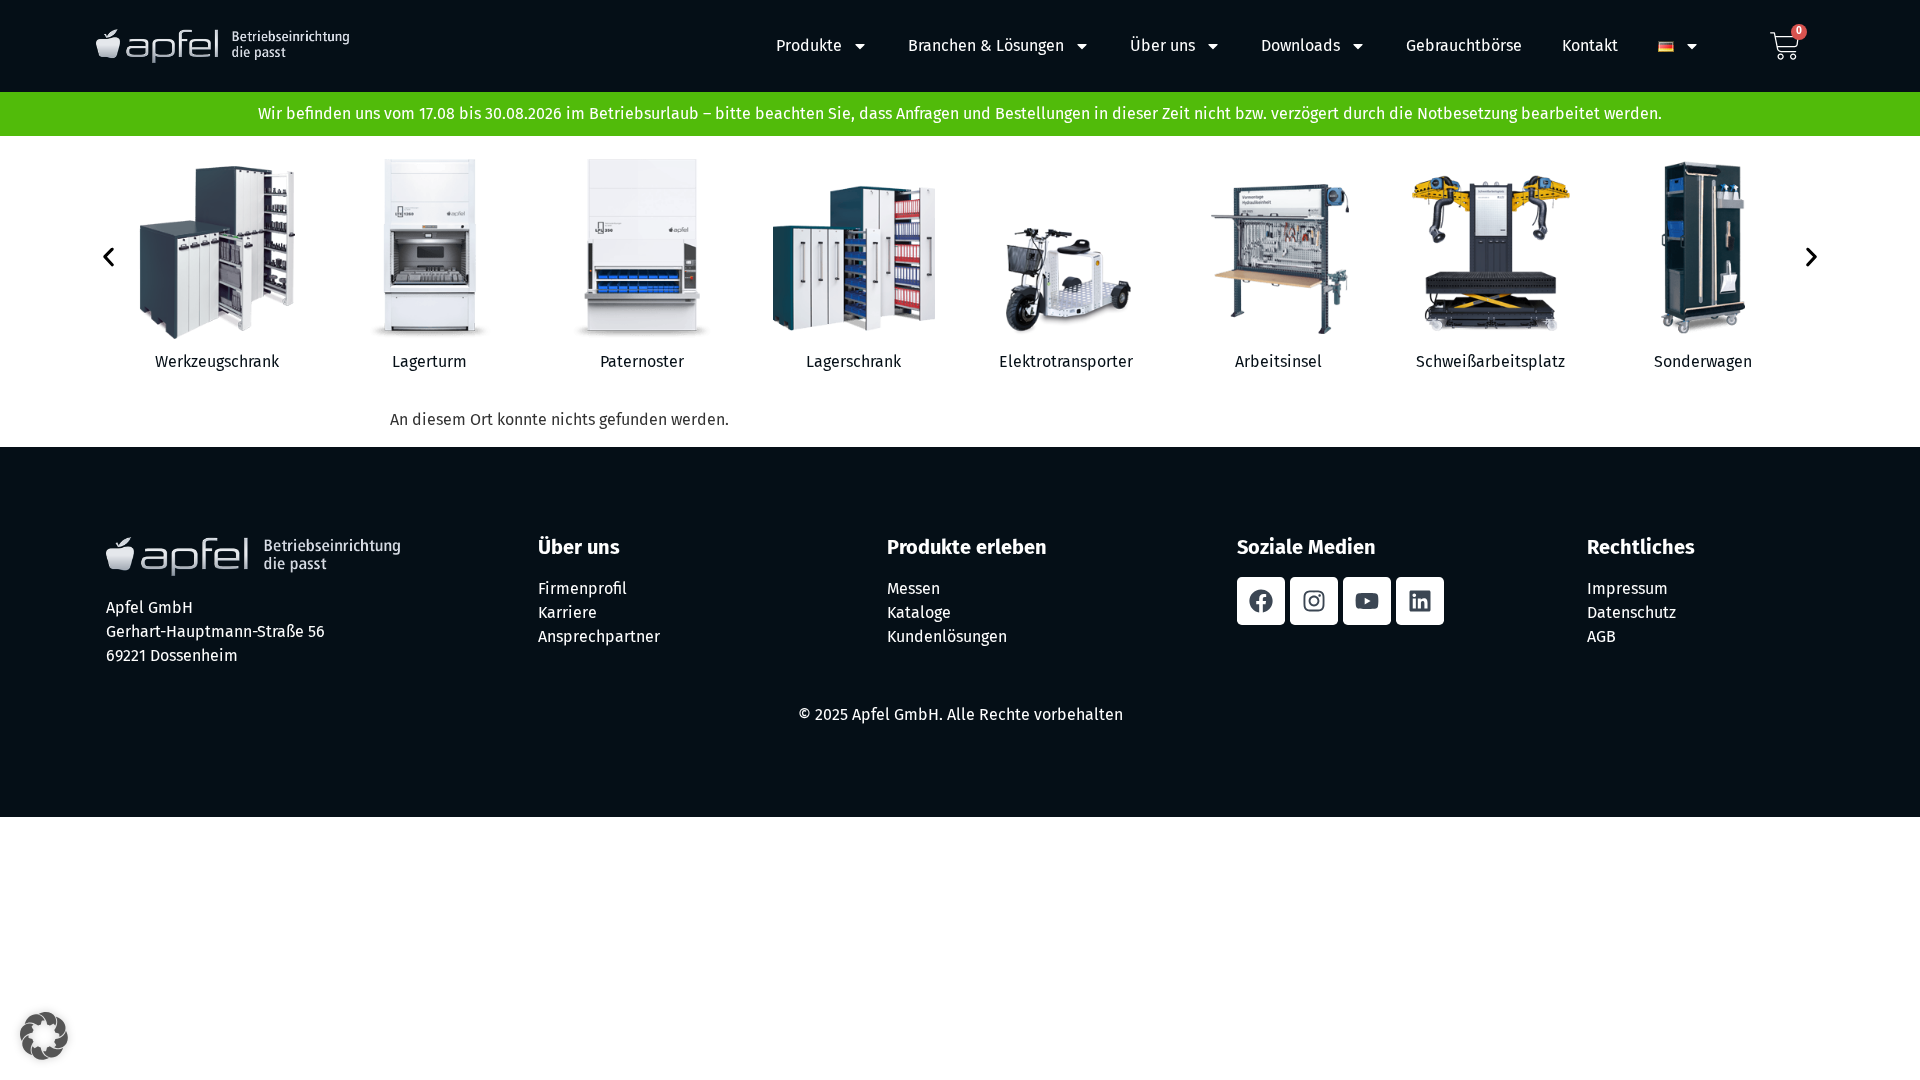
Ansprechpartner (599, 636)
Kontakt (1590, 45)
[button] (108, 257)
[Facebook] (1261, 601)
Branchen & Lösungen (986, 45)
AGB (1601, 636)
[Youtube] (1367, 601)
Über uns (1162, 45)
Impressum (1627, 588)
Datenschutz (1631, 612)
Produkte (809, 45)
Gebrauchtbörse (1464, 45)
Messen (913, 588)
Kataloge (919, 612)
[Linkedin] (1420, 601)
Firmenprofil (582, 588)
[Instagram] (1314, 601)
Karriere (567, 612)
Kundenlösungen (947, 636)
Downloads (1300, 45)
